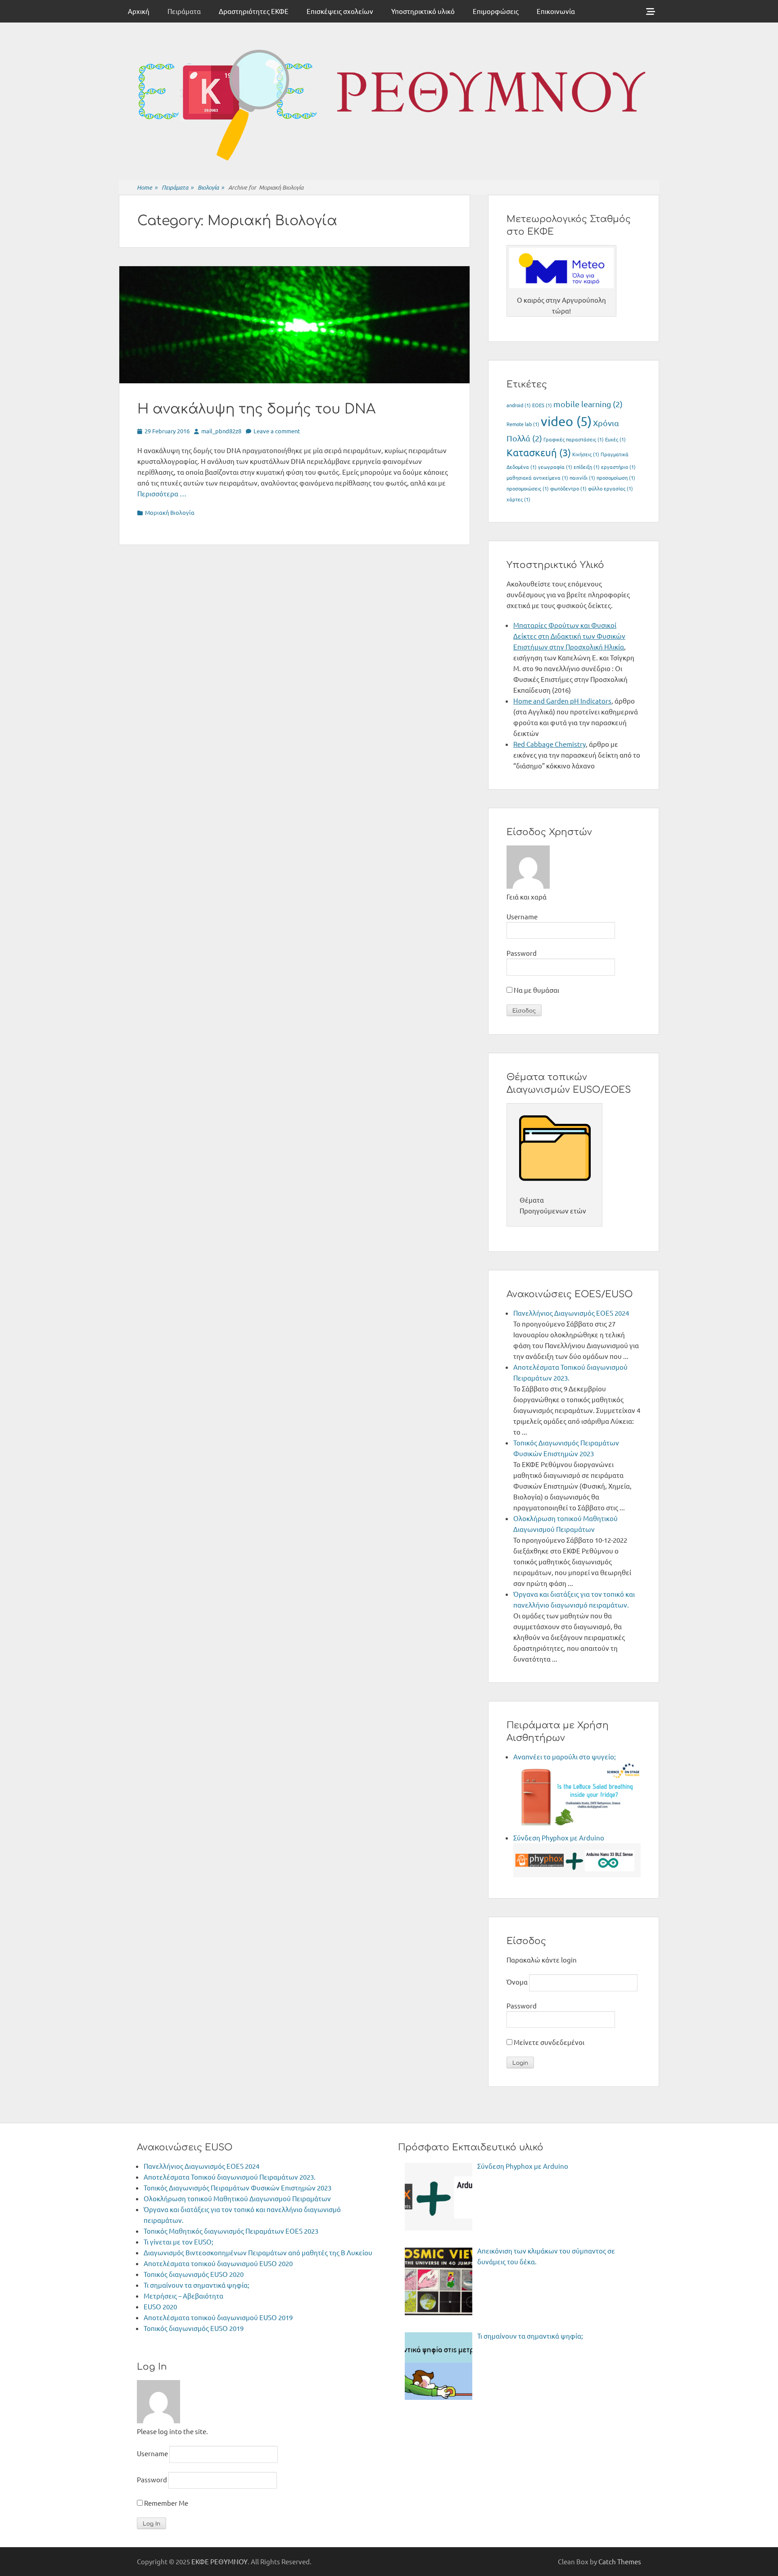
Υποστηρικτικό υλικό (423, 11)
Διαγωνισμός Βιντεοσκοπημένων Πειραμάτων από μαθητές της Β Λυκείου (258, 2252)
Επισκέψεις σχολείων (340, 11)
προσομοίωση (616, 477)
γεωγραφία (555, 467)
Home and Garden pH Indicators (562, 701)
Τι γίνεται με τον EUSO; (179, 2242)
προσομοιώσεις (528, 488)
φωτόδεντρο (568, 488)
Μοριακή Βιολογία (170, 512)
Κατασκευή (539, 452)
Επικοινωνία (556, 11)
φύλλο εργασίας (611, 488)
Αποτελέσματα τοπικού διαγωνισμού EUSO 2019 (218, 2317)
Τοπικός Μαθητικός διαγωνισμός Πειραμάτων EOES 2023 (231, 2231)
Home (147, 187)
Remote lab (523, 424)
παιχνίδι (582, 477)
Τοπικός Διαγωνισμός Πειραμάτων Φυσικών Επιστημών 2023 (237, 2188)
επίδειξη (587, 467)
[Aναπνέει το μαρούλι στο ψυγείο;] (577, 1827)
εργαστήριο (618, 467)
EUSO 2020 (160, 2306)
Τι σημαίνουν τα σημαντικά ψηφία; (197, 2285)
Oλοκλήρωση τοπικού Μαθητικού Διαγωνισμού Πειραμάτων (237, 2198)
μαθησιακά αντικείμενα (537, 477)
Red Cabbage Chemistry (550, 744)
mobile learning (588, 404)
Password (522, 953)
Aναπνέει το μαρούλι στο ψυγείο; (565, 1756)
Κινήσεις (586, 454)
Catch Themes (620, 2561)
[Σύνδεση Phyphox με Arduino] (577, 1874)
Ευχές (615, 439)
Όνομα (517, 1982)
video (566, 421)
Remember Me (165, 2503)
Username (522, 916)
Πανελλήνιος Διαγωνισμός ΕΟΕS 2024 (571, 1313)
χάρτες (518, 499)
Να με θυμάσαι (536, 990)
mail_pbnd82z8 (221, 431)
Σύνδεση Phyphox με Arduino (559, 1838)
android (519, 405)
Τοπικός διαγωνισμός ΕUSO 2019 (194, 2328)
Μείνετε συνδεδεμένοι (548, 2042)
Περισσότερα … (162, 493)
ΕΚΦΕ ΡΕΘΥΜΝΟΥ (219, 2561)
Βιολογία (211, 187)
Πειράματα (184, 11)
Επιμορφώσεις (496, 11)
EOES (542, 405)
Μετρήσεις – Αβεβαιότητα (183, 2296)
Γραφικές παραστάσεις (574, 439)
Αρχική (139, 11)
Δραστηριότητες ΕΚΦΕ (254, 11)
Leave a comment (277, 431)
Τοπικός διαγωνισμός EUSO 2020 (194, 2274)
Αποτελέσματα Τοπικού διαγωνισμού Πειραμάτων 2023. (230, 2177)
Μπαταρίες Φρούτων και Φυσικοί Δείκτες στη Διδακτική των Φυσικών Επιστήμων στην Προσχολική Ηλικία (569, 636)
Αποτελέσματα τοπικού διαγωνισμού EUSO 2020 (218, 2263)
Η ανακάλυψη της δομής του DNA (256, 409)
